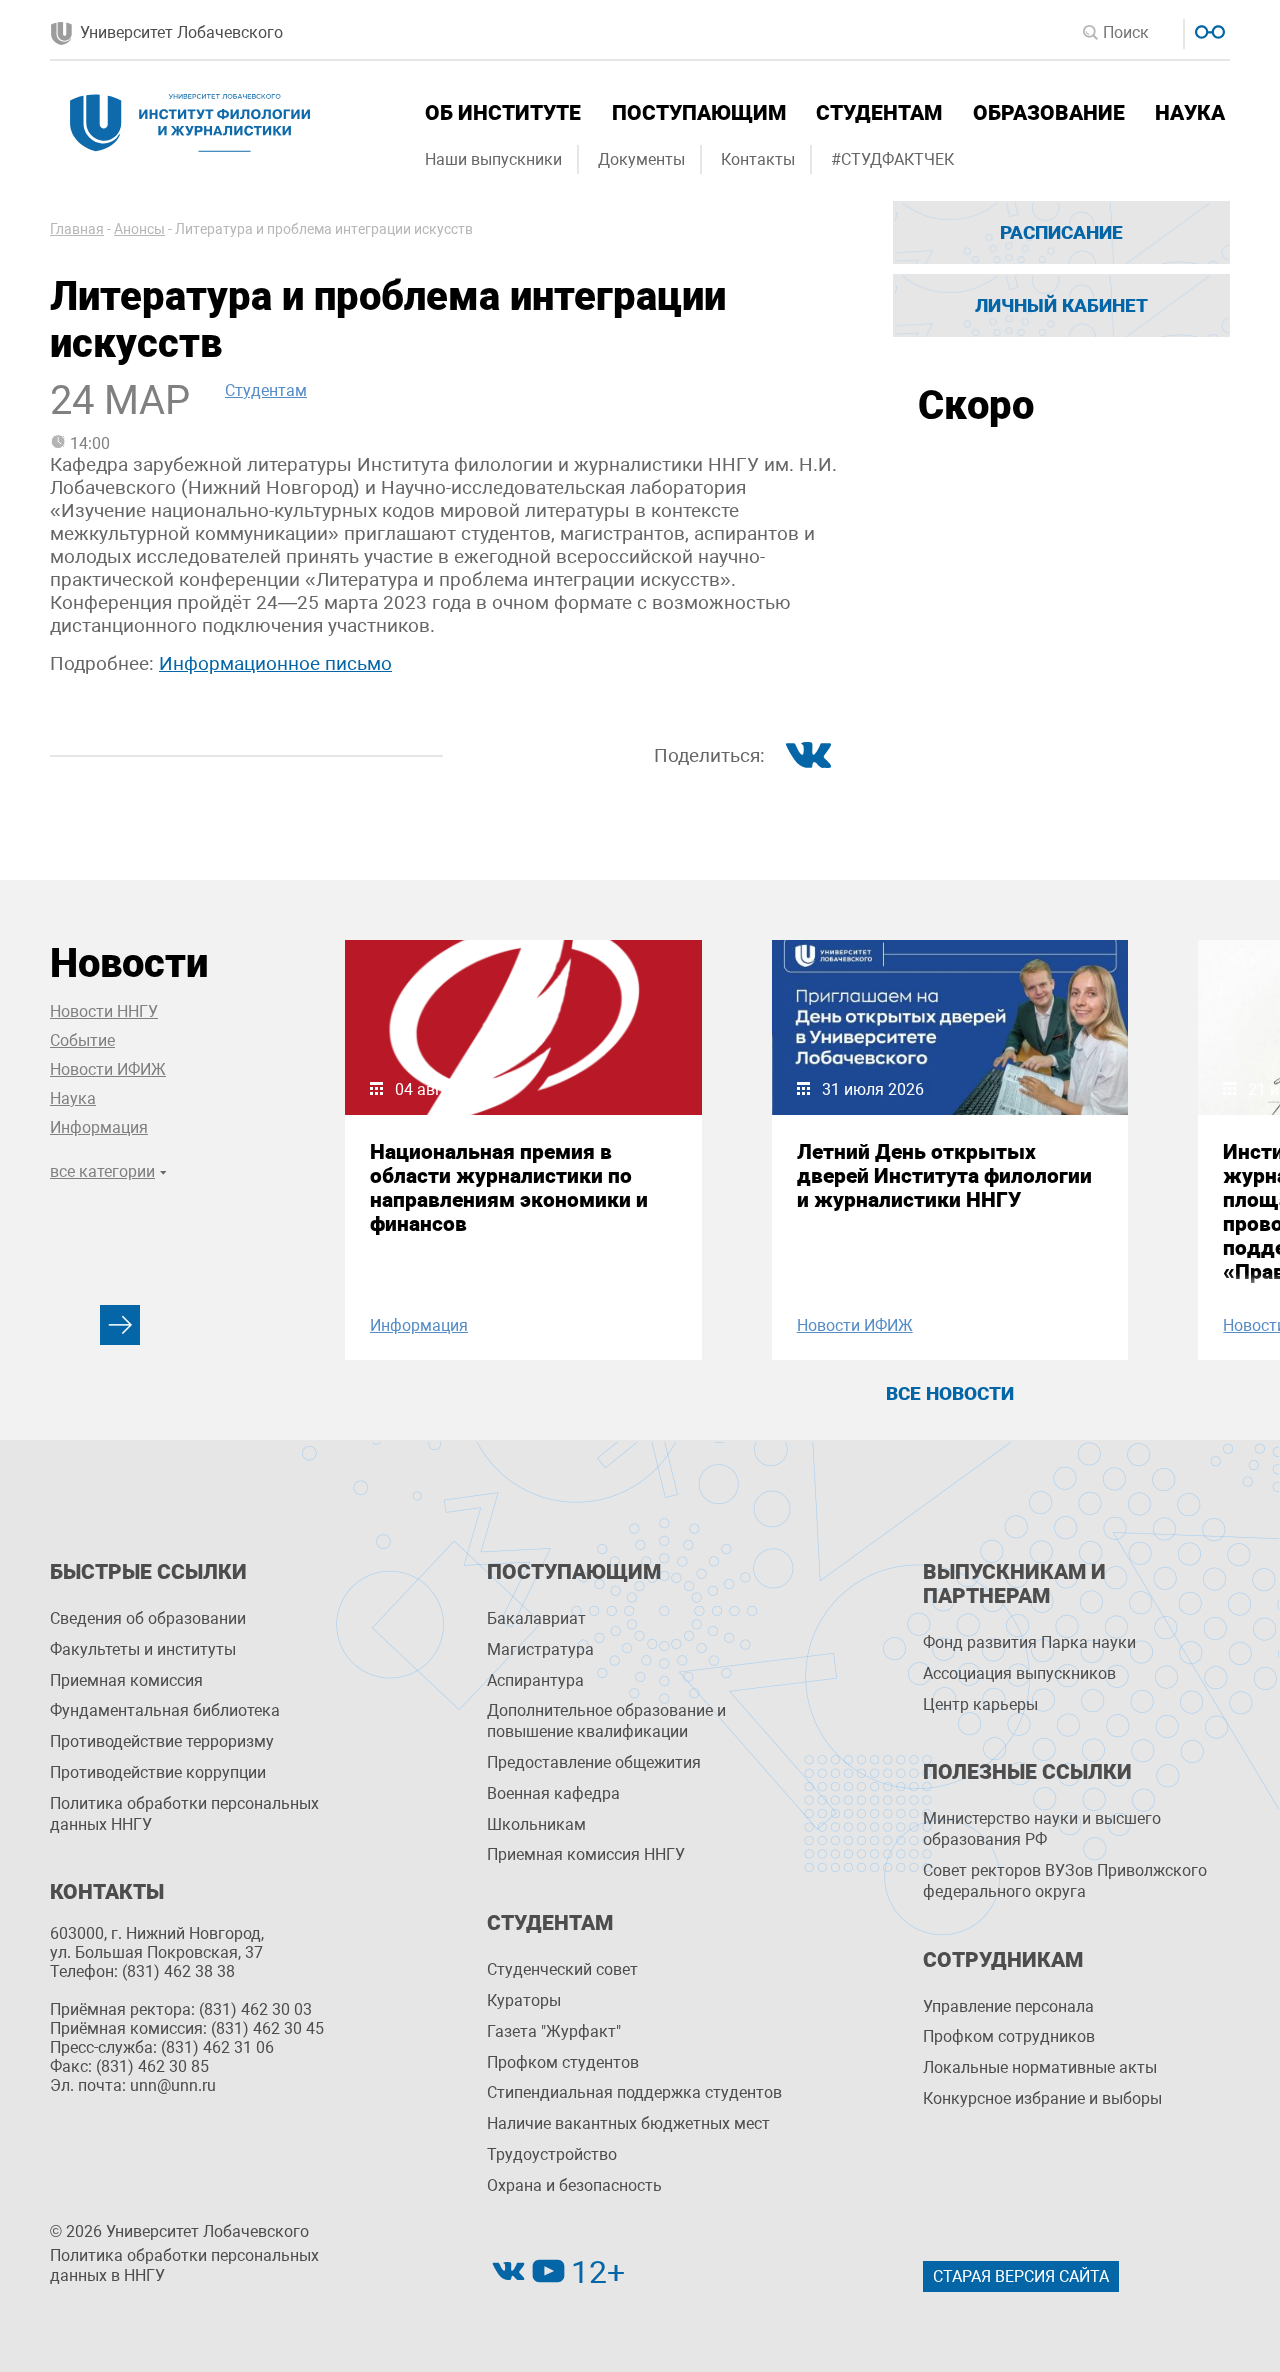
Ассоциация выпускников (1019, 1673)
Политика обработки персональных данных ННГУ (184, 1814)
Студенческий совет (562, 1969)
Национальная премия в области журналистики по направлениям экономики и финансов (509, 1188)
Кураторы (524, 2000)
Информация (99, 1127)
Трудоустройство (552, 2154)
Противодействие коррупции (158, 1772)
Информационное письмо (275, 663)
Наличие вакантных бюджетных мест (628, 2123)
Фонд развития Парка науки (1029, 1642)
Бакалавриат (536, 1618)
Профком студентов (563, 2062)
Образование (1049, 113)
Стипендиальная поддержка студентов (634, 2092)
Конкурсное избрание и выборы (1042, 2098)
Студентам (879, 113)
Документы (641, 159)
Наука (1190, 113)
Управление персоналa (1008, 2006)
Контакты (758, 159)
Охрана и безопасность (574, 2185)
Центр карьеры (980, 1704)
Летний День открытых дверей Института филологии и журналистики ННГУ (944, 1176)
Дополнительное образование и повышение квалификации (606, 1721)
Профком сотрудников (1009, 2036)
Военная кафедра (553, 1793)
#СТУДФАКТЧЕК (892, 159)
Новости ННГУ (104, 1011)
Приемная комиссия (126, 1680)
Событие (82, 1040)
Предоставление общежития (594, 1762)
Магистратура (540, 1649)
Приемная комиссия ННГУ (586, 1854)
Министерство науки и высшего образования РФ (1042, 1829)
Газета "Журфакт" (554, 2031)
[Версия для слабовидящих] (1207, 29)
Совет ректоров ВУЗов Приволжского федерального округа (1065, 1881)
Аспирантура (535, 1680)
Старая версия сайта (1021, 2276)
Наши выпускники (493, 159)
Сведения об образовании (148, 1618)
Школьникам (536, 1824)
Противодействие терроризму (162, 1741)
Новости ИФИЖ (108, 1069)
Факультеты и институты (143, 1649)
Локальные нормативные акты (1040, 2067)
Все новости (950, 1393)
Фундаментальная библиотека (165, 1710)
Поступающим (699, 113)
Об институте (503, 113)
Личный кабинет (1061, 305)
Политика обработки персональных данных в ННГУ (184, 2266)
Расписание (1061, 232)
